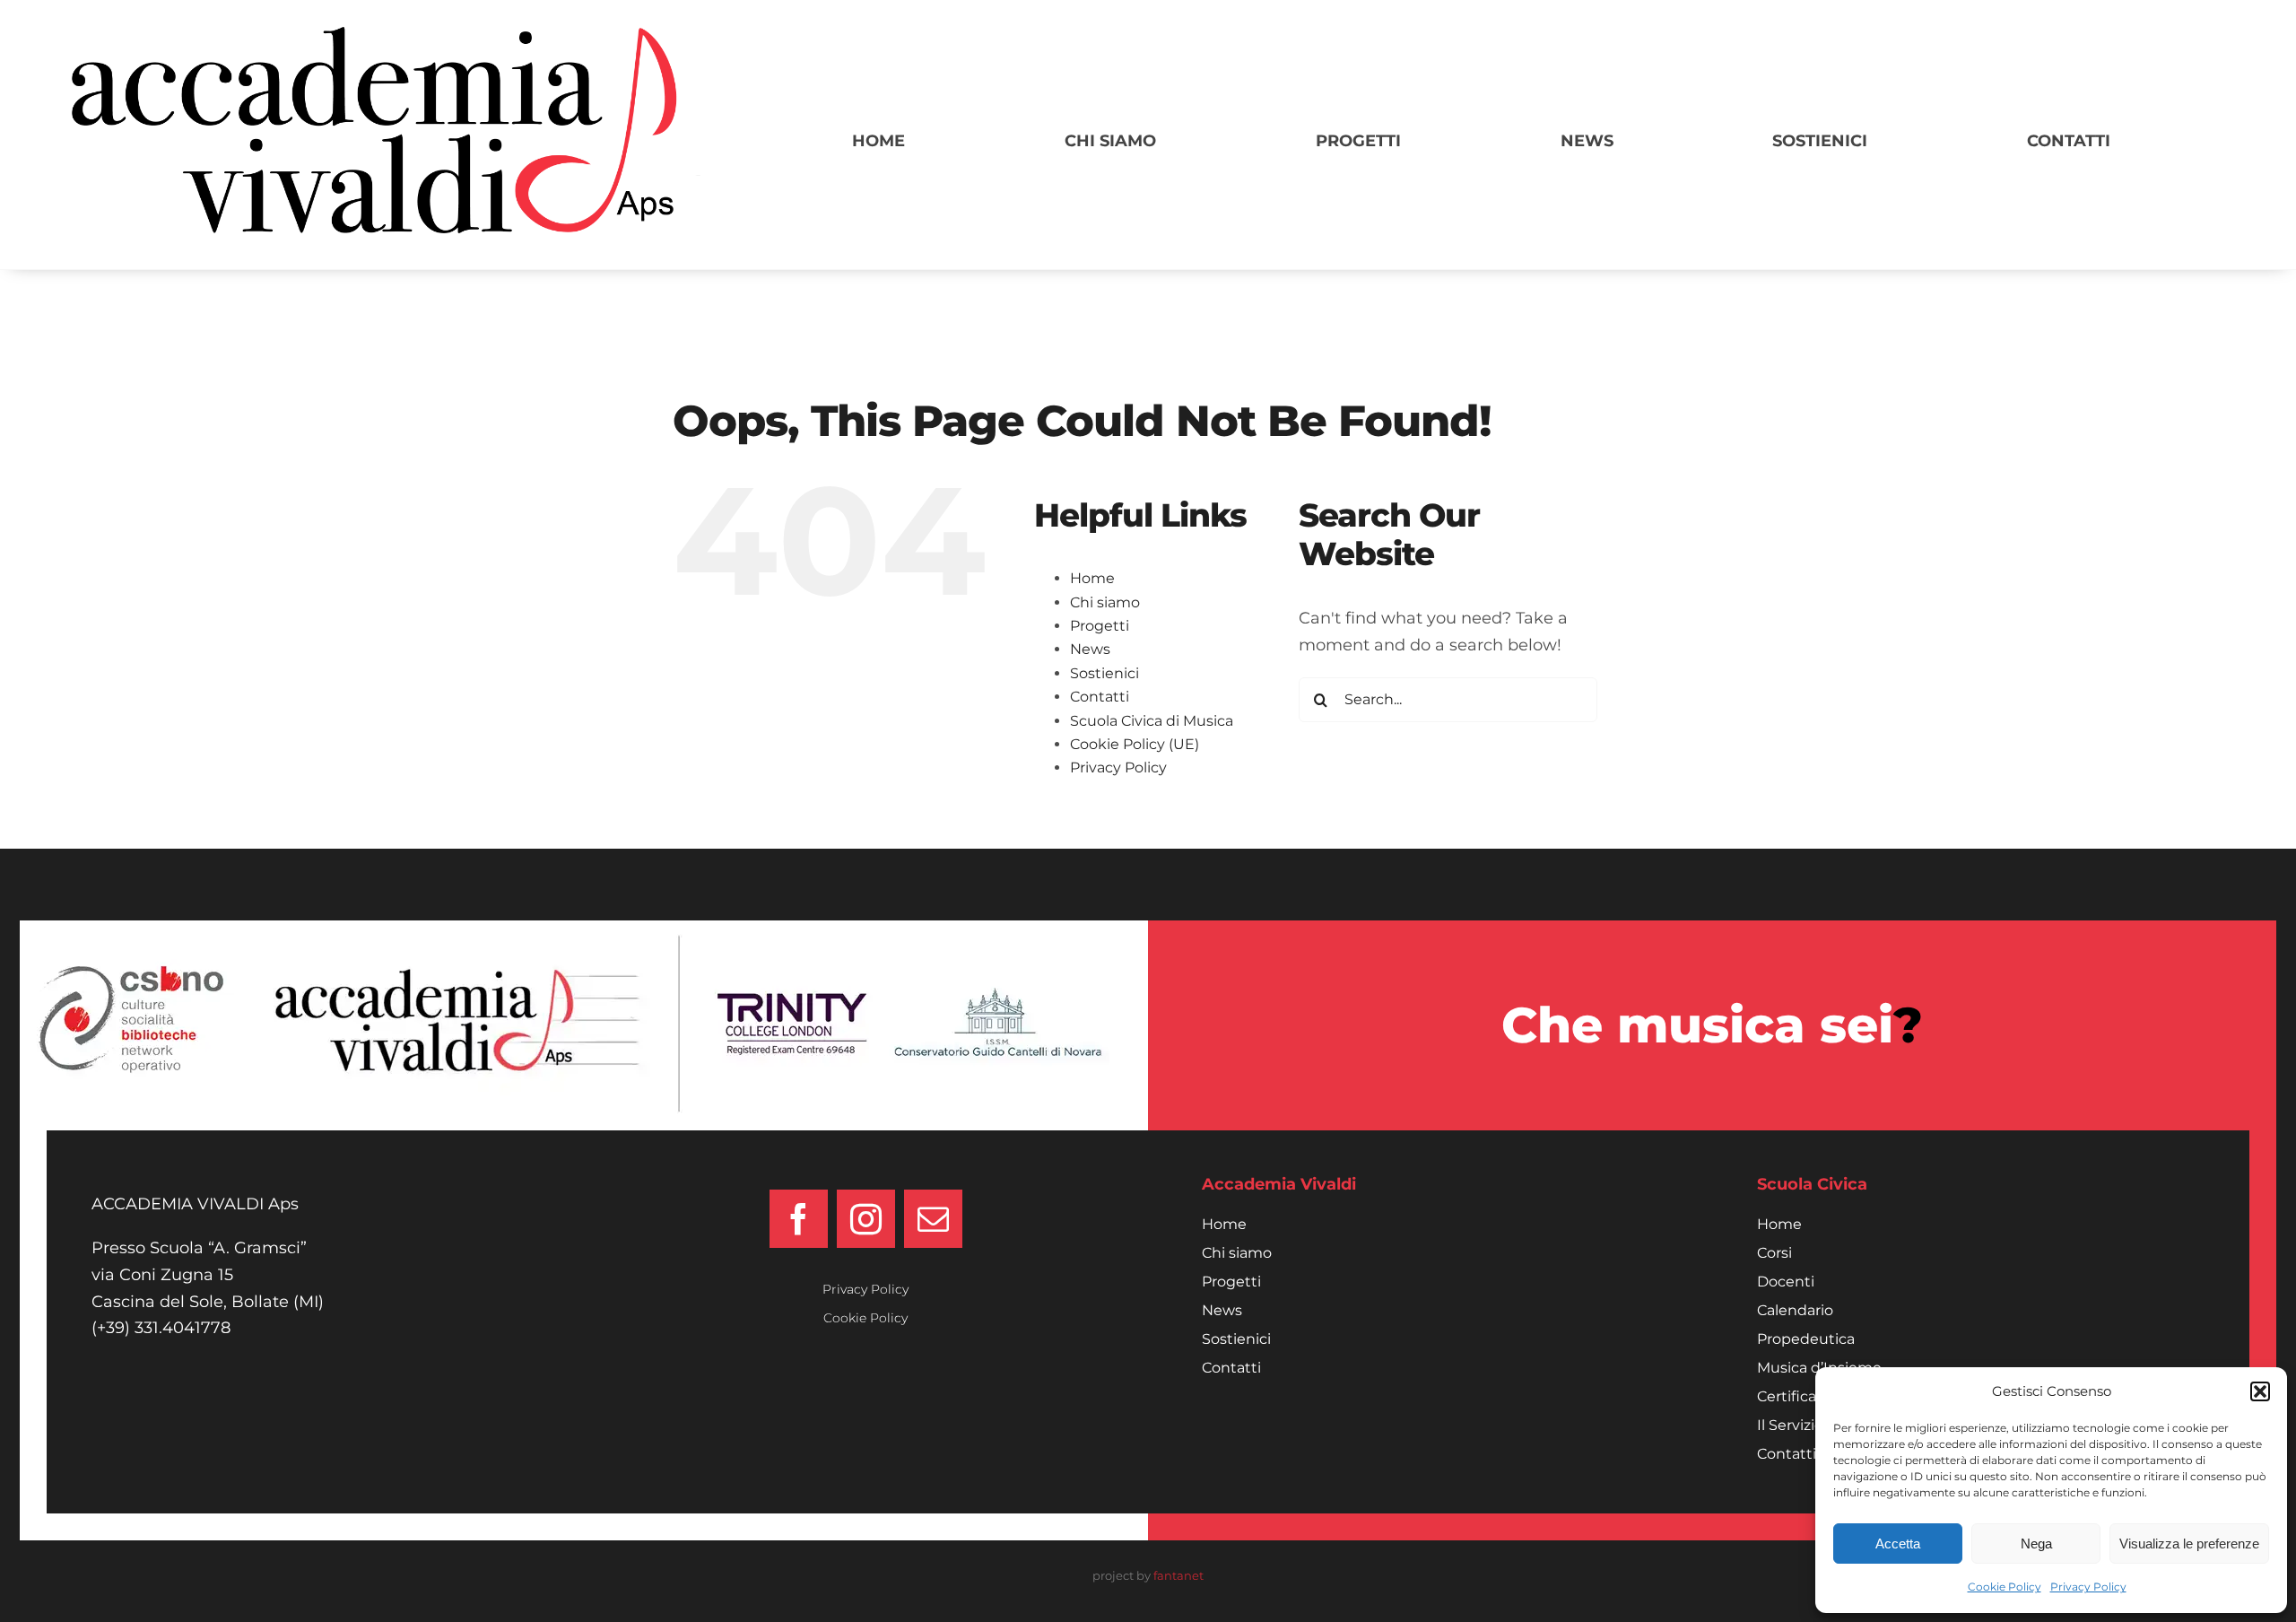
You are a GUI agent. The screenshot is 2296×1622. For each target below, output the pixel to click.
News (1090, 649)
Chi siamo (1105, 602)
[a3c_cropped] (386, 35)
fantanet (1178, 1575)
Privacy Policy (2088, 1587)
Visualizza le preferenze (2189, 1544)
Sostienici (1105, 673)
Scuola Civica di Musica (1152, 721)
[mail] (933, 1219)
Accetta (1898, 1544)
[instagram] (866, 1219)
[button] (2260, 1391)
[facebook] (799, 1219)
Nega (2036, 1544)
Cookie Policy (2005, 1587)
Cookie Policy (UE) (1135, 744)
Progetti (1100, 626)
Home (1092, 578)
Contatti (1100, 697)
